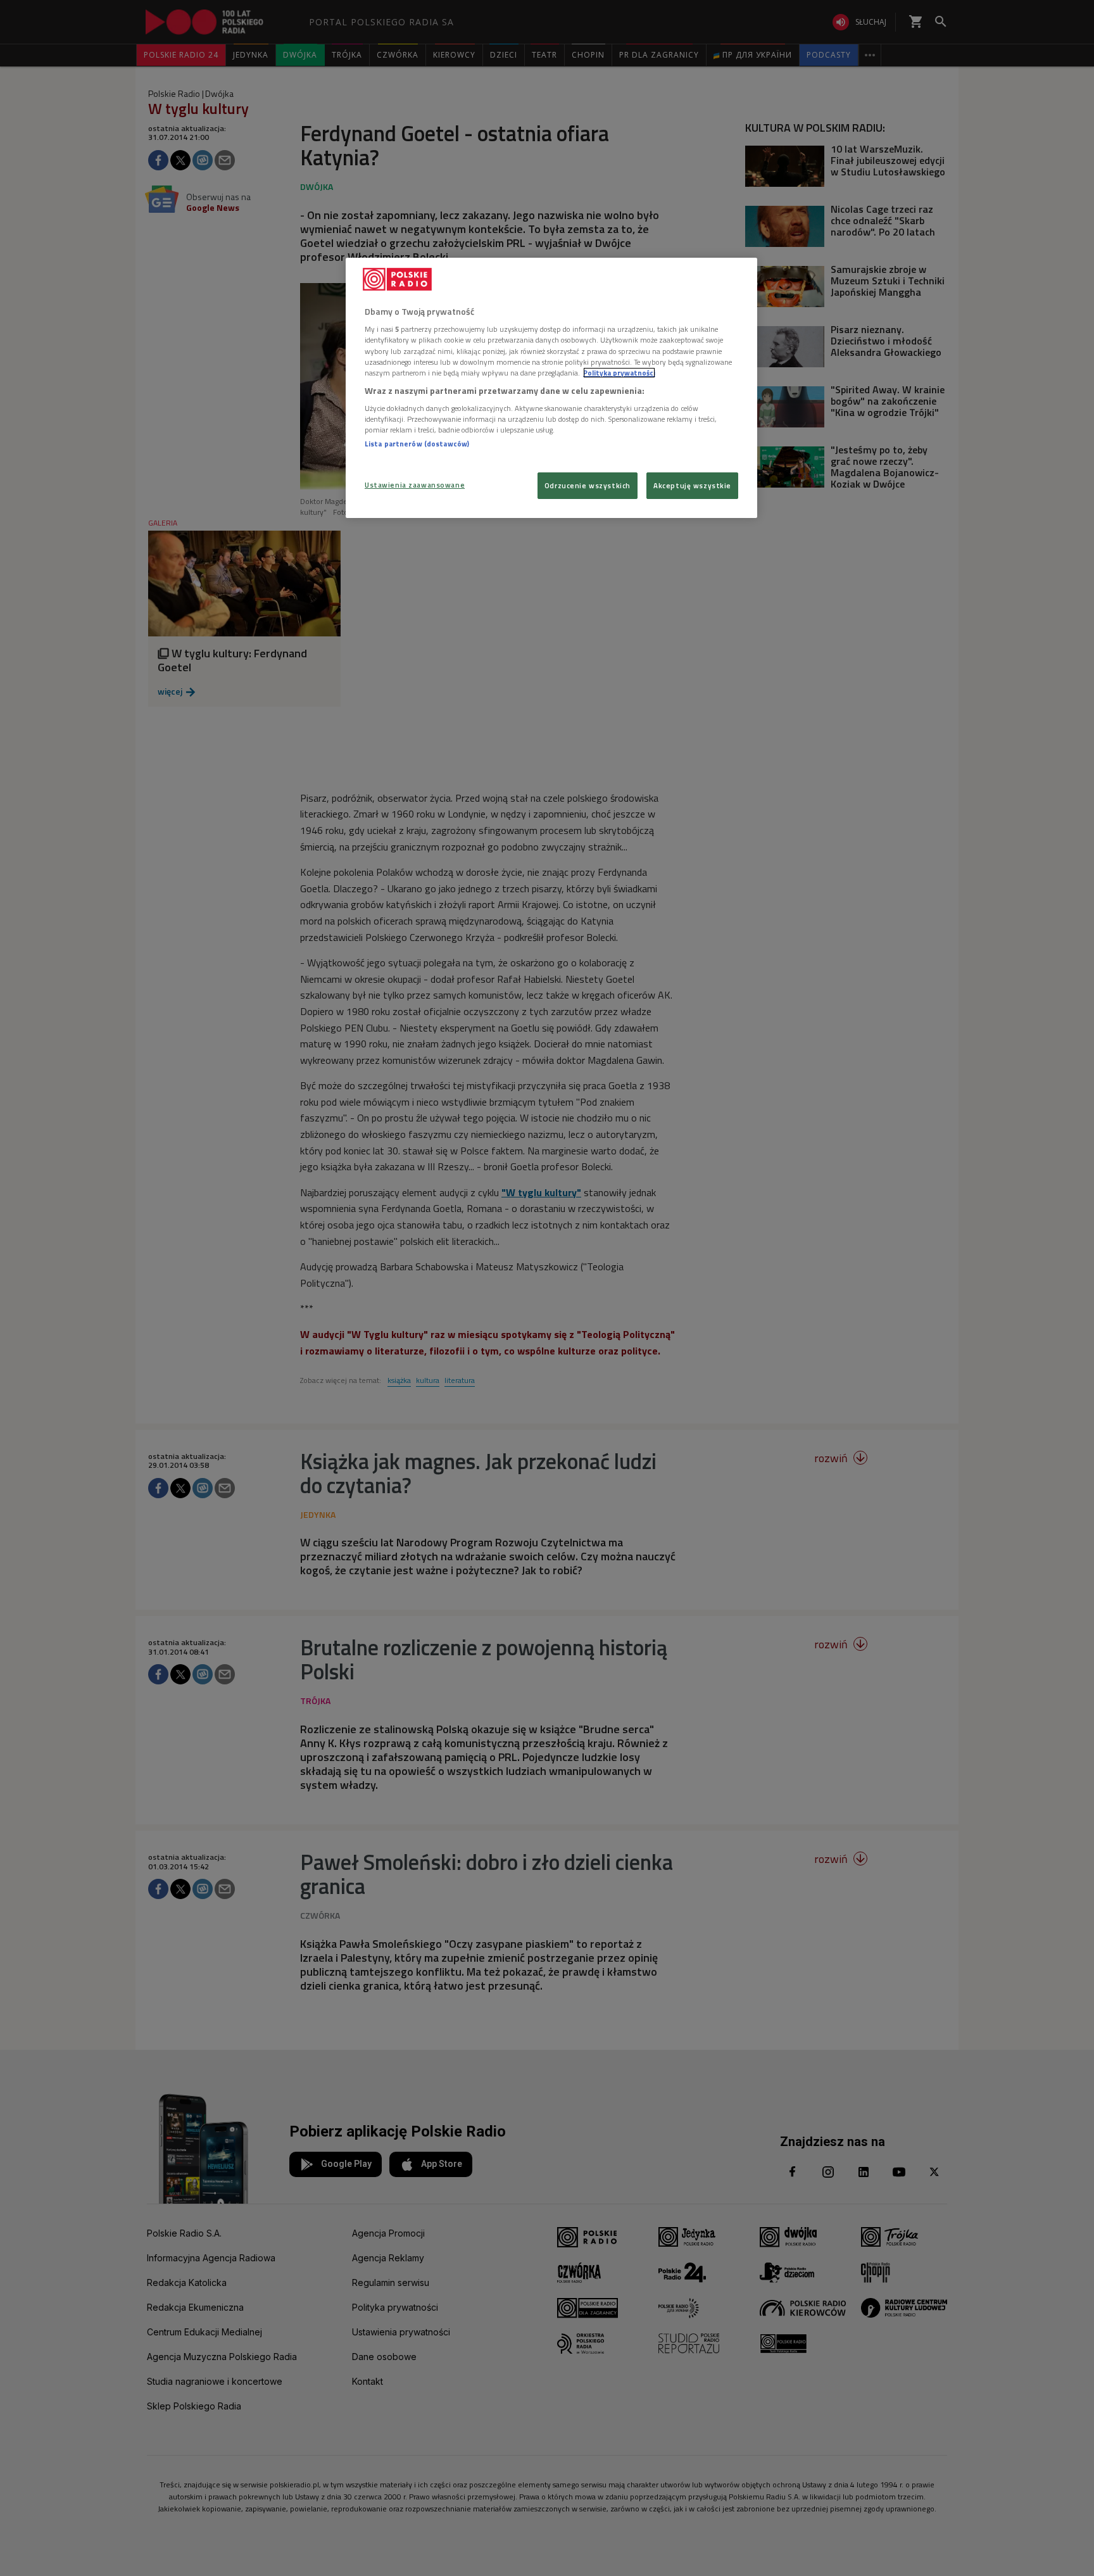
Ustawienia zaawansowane (415, 485)
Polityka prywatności (619, 373)
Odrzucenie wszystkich (588, 485)
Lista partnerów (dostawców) (417, 444)
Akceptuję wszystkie (692, 485)
